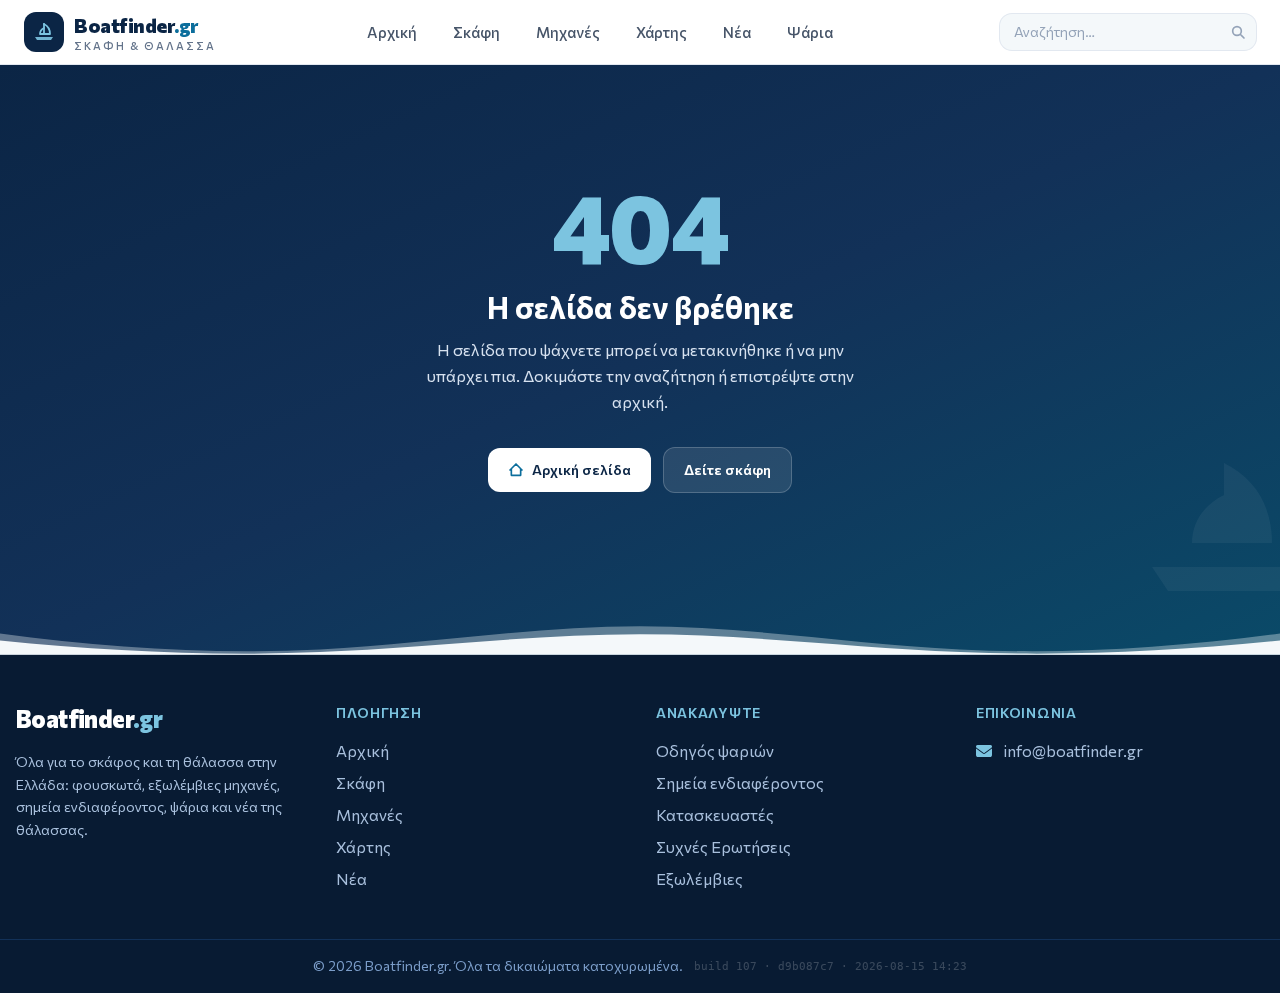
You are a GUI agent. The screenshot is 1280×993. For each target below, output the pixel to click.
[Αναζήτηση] (1238, 32)
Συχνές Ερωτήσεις (723, 846)
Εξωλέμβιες (699, 878)
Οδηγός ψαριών (715, 750)
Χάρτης (661, 32)
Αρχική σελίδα (581, 469)
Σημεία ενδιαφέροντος (740, 782)
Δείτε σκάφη (727, 469)
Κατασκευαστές (715, 814)
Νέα (737, 32)
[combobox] (1110, 32)
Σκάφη (476, 32)
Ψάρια (810, 32)
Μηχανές (568, 32)
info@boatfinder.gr (1073, 750)
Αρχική (392, 32)
